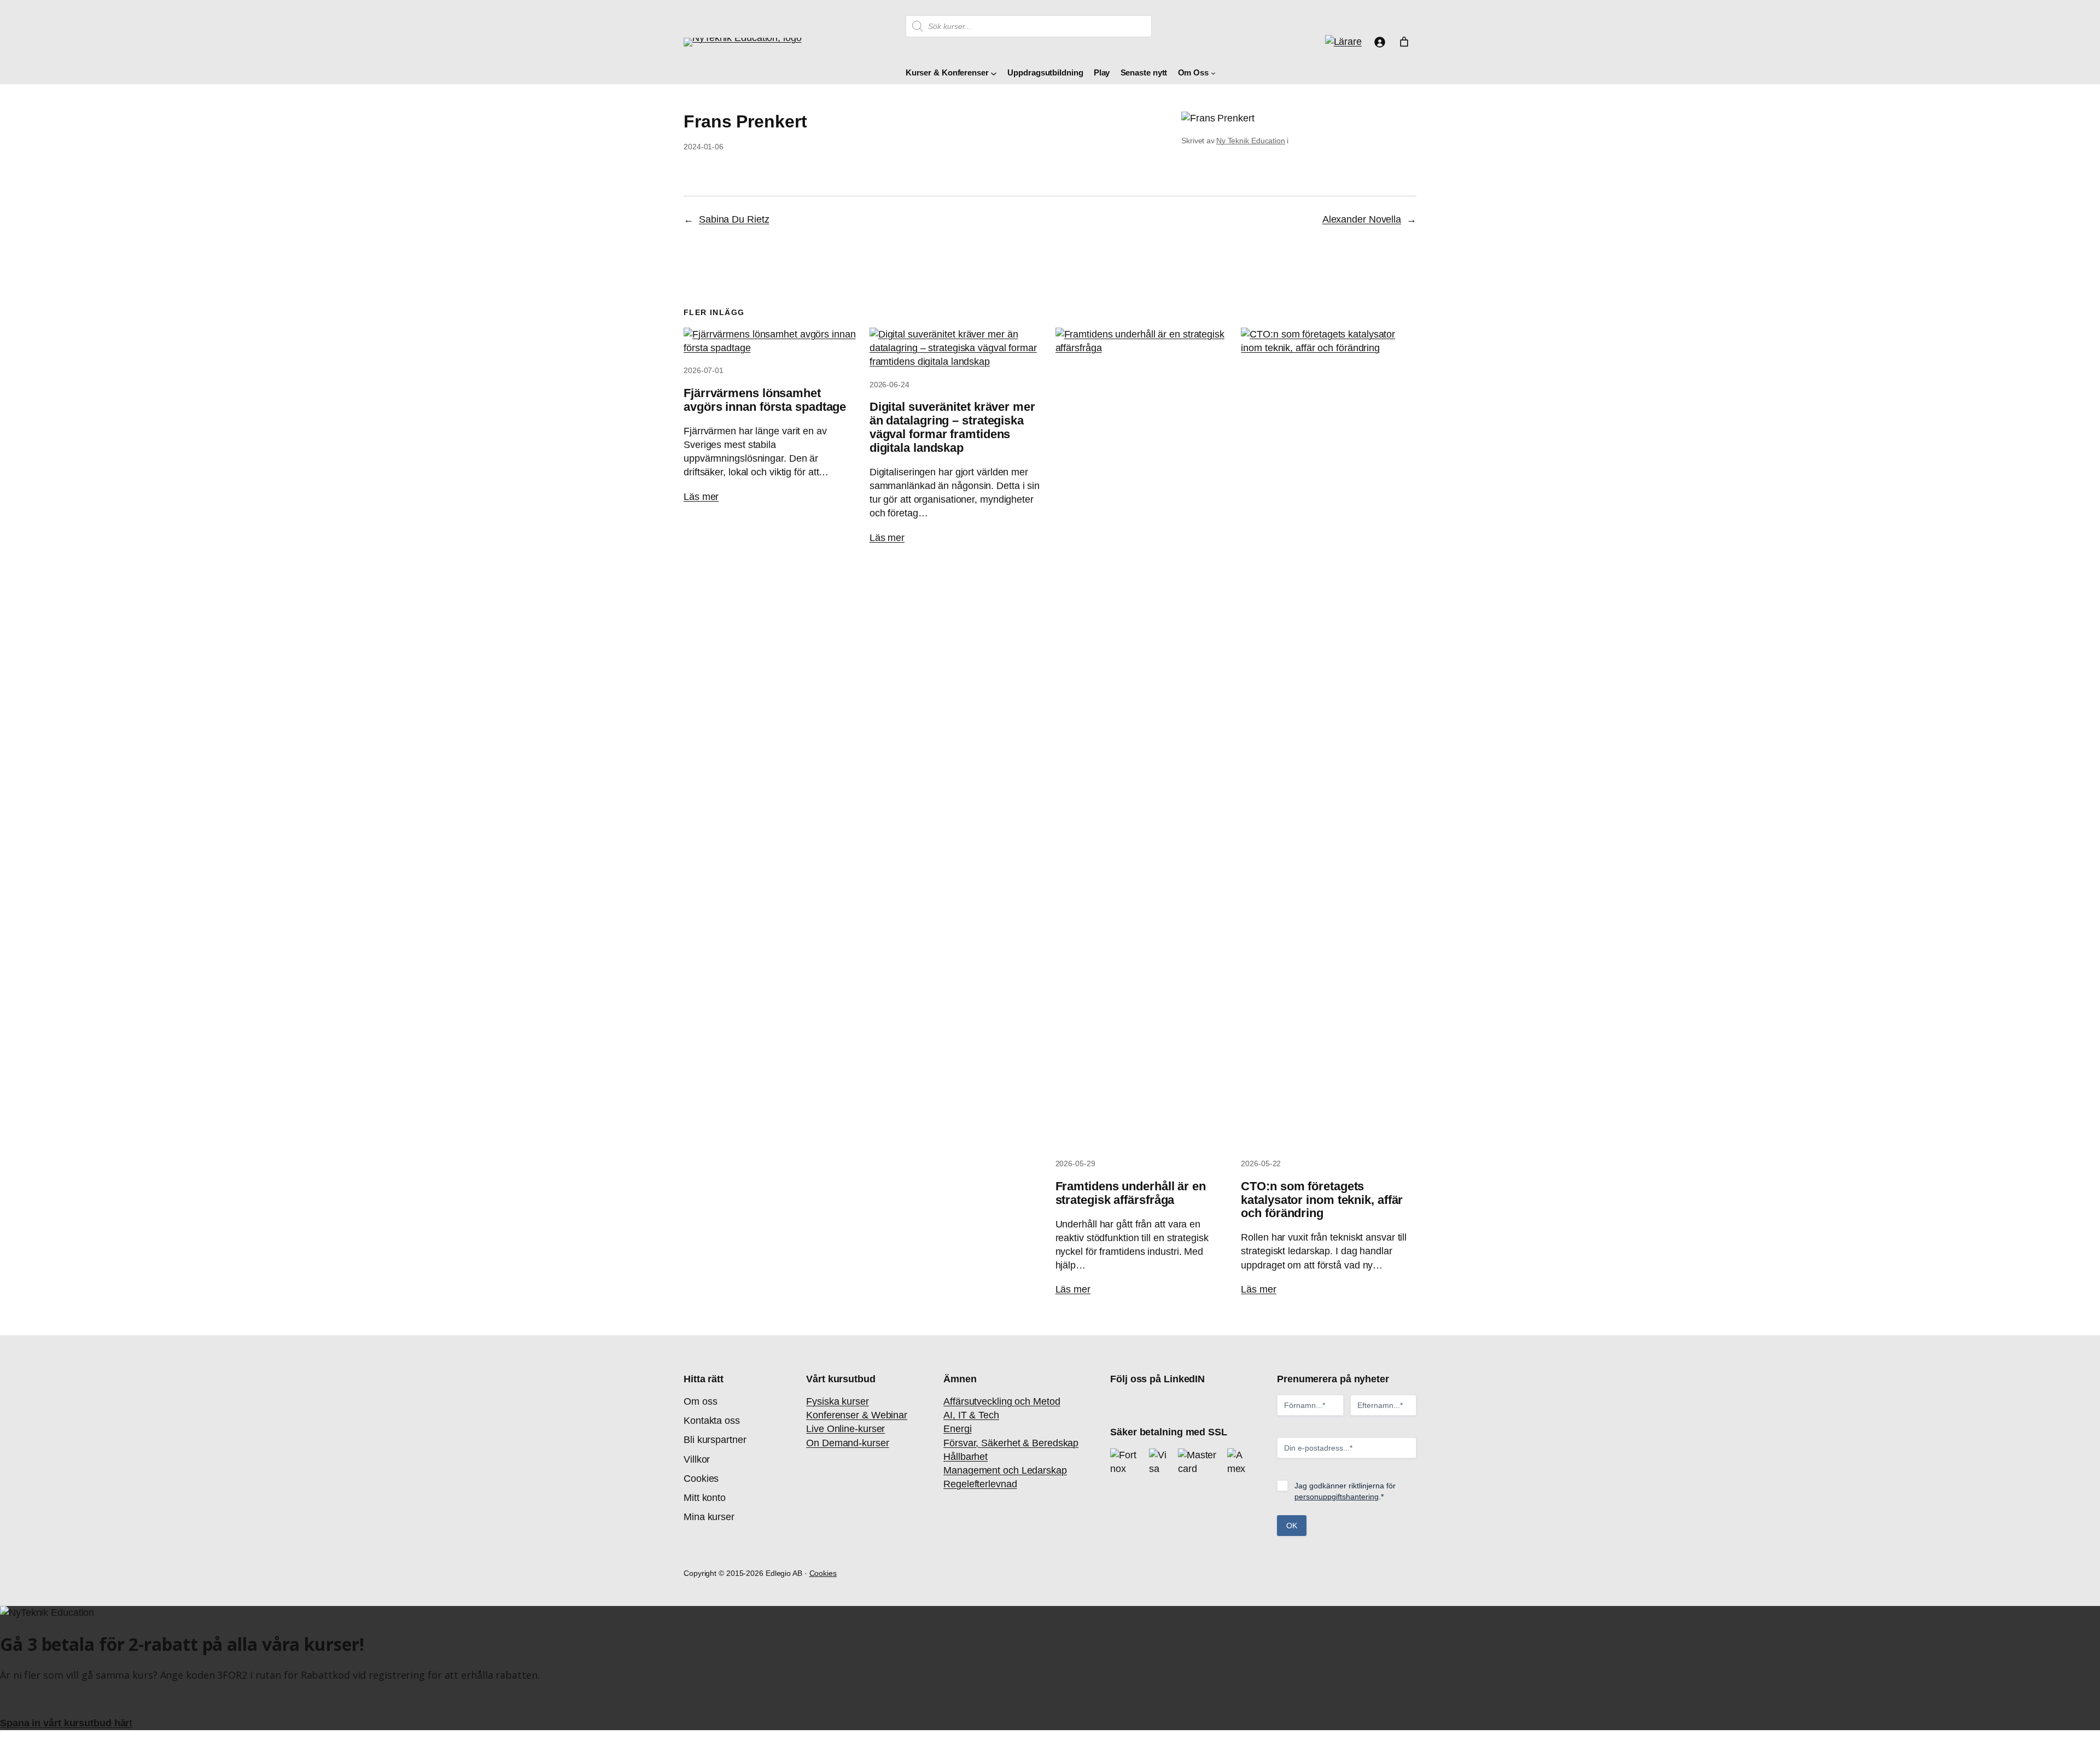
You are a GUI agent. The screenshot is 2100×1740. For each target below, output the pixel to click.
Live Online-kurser (845, 1429)
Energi (957, 1429)
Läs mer (701, 497)
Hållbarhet (966, 1457)
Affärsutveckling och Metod (1002, 1401)
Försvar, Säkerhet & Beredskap (1011, 1443)
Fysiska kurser (838, 1401)
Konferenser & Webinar (857, 1415)
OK (1292, 1526)
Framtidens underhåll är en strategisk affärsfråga (1131, 1193)
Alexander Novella (1362, 219)
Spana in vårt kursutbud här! (66, 1723)
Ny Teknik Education (1251, 141)
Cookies (823, 1573)
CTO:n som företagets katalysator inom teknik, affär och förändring (1322, 1200)
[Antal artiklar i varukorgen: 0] (1404, 42)
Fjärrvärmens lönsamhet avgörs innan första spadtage (765, 400)
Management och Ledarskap (1005, 1470)
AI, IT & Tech (971, 1415)
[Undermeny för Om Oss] (1213, 73)
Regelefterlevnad (980, 1484)
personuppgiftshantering (1337, 1497)
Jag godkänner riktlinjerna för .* (1345, 1491)
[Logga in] (1379, 42)
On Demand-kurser (847, 1443)
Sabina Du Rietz (734, 219)
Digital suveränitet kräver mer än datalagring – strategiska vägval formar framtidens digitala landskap (952, 427)
